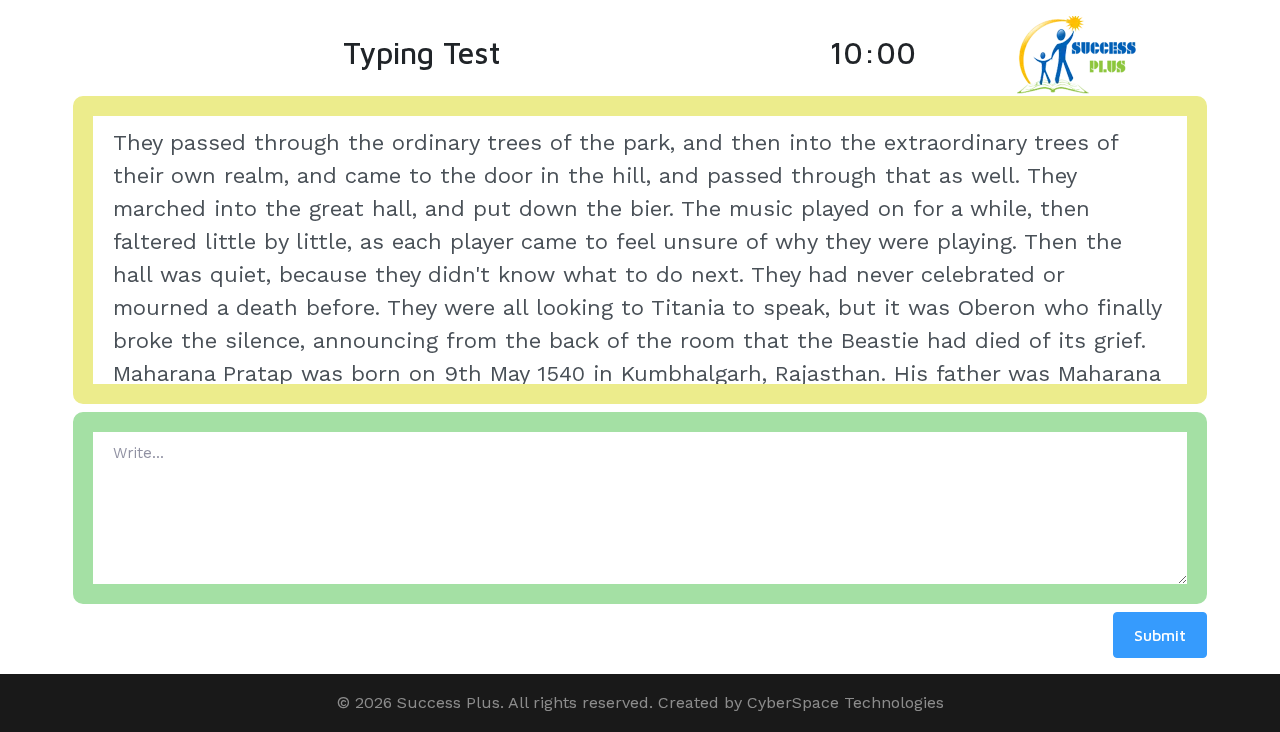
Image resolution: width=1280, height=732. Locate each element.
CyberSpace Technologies (845, 702)
